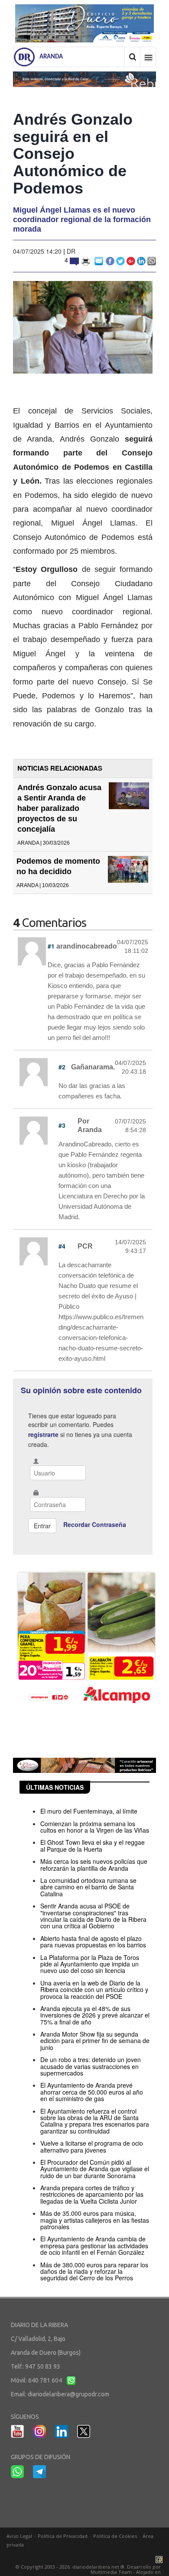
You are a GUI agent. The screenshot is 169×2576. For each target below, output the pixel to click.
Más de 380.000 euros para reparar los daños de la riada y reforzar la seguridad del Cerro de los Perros (94, 2271)
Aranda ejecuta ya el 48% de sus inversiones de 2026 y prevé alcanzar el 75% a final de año (95, 2015)
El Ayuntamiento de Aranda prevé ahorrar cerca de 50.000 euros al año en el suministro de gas (92, 2092)
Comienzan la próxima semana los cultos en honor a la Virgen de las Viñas (95, 1827)
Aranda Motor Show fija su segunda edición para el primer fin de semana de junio (95, 2041)
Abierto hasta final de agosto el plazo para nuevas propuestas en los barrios (93, 1942)
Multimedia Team (111, 2572)
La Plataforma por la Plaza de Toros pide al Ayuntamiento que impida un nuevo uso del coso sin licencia (90, 1964)
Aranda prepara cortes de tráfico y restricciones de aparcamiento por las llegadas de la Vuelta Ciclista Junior (92, 2194)
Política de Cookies (115, 2536)
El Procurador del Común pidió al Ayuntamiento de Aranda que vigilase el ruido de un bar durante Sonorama (95, 2169)
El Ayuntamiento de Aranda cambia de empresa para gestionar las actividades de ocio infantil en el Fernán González (94, 2245)
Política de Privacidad (63, 2536)
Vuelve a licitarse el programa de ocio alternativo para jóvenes (92, 2146)
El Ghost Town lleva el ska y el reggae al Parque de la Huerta (93, 1845)
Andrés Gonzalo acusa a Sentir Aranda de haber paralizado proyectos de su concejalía (59, 808)
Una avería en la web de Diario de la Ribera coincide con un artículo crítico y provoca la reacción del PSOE (94, 1990)
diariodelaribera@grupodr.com (68, 2394)
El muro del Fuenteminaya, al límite (89, 1811)
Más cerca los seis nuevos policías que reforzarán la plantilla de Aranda (94, 1864)
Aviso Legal (19, 2536)
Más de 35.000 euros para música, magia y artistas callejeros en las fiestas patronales (95, 2220)
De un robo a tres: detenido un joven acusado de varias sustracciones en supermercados (91, 2066)
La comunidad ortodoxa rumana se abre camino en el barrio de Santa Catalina (88, 1887)
